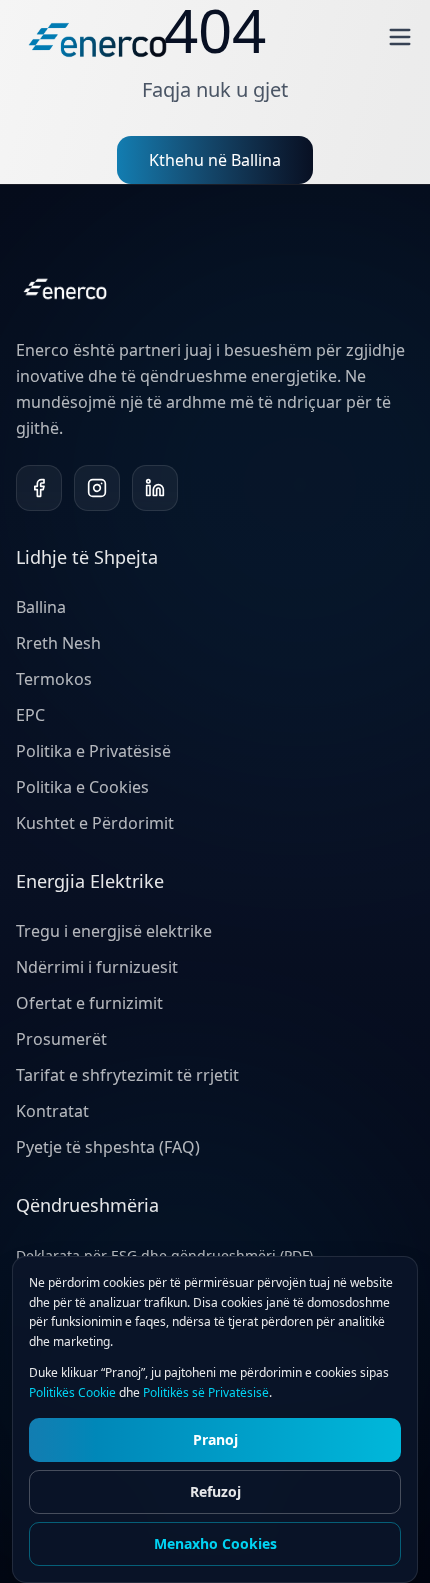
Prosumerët (61, 1039)
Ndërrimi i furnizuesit (97, 967)
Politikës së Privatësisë (206, 1392)
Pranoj (215, 1439)
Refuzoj (215, 1491)
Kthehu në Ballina (215, 160)
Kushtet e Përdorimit (95, 823)
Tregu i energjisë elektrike (114, 931)
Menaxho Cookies (215, 1543)
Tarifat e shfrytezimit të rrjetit (127, 1075)
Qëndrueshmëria (87, 1205)
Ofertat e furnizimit (89, 1003)
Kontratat (52, 1111)
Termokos (54, 679)
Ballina (41, 607)
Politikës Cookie (72, 1392)
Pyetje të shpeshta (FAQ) (108, 1147)
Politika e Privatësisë (93, 751)
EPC (30, 715)
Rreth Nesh (58, 643)
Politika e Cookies (82, 787)
